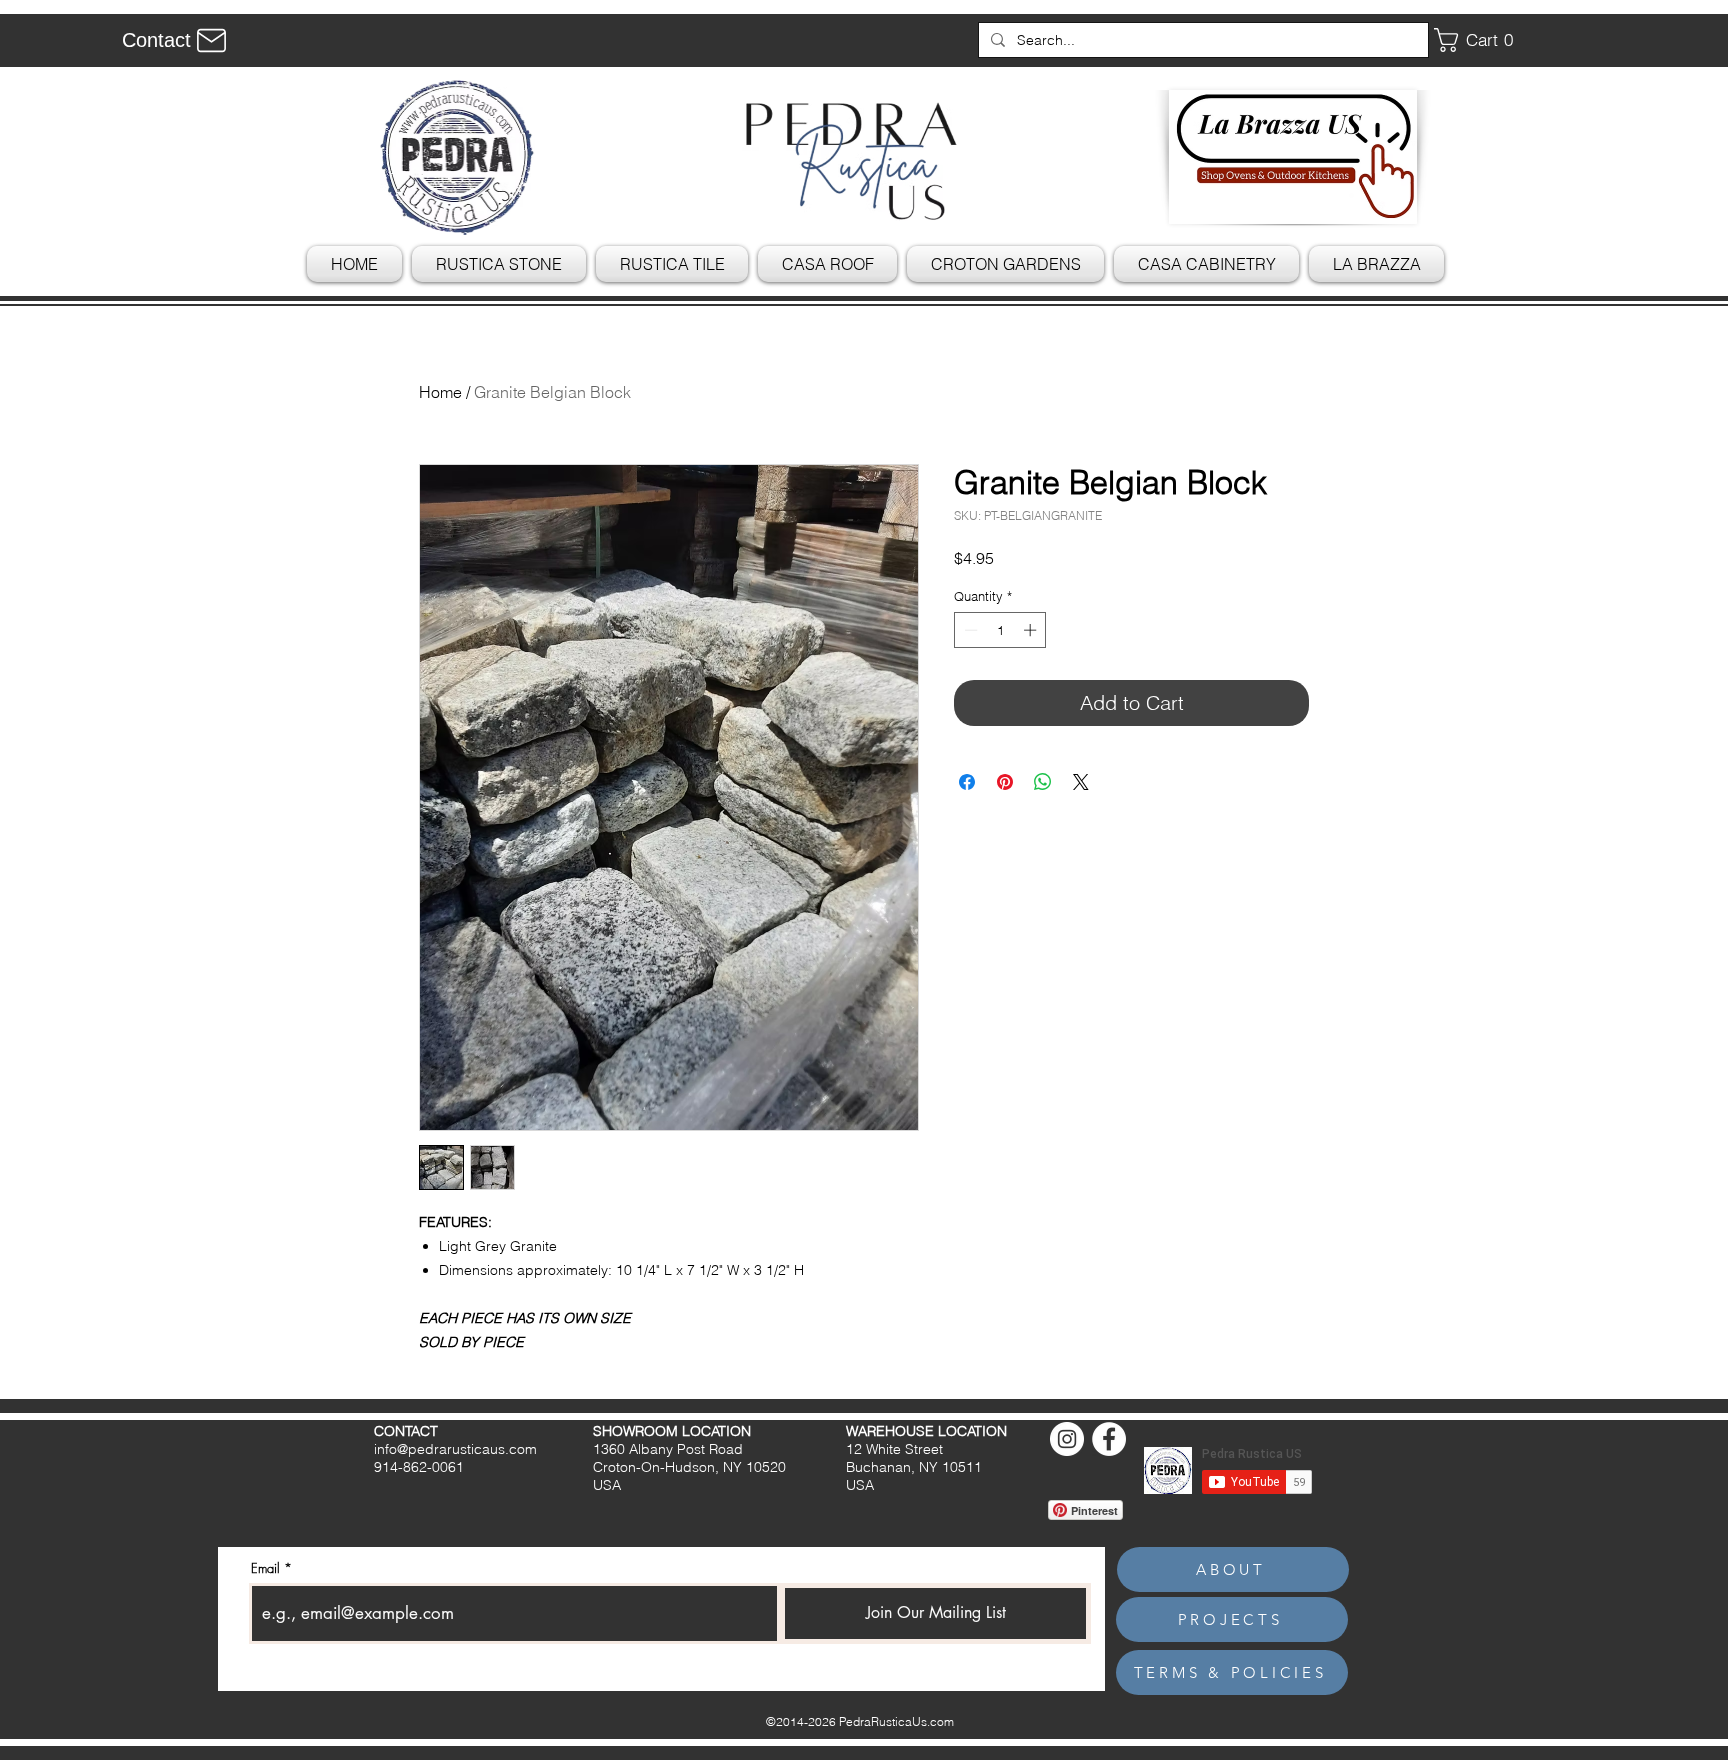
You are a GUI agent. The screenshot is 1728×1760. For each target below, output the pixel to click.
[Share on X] (1081, 782)
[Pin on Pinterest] (1005, 782)
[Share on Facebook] (967, 782)
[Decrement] (969, 630)
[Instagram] (1067, 1439)
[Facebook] (1109, 1439)
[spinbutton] (1000, 630)
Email (265, 1568)
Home (440, 392)
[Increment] (1032, 630)
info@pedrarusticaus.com (455, 1449)
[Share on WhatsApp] (1043, 782)
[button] (1481, 40)
